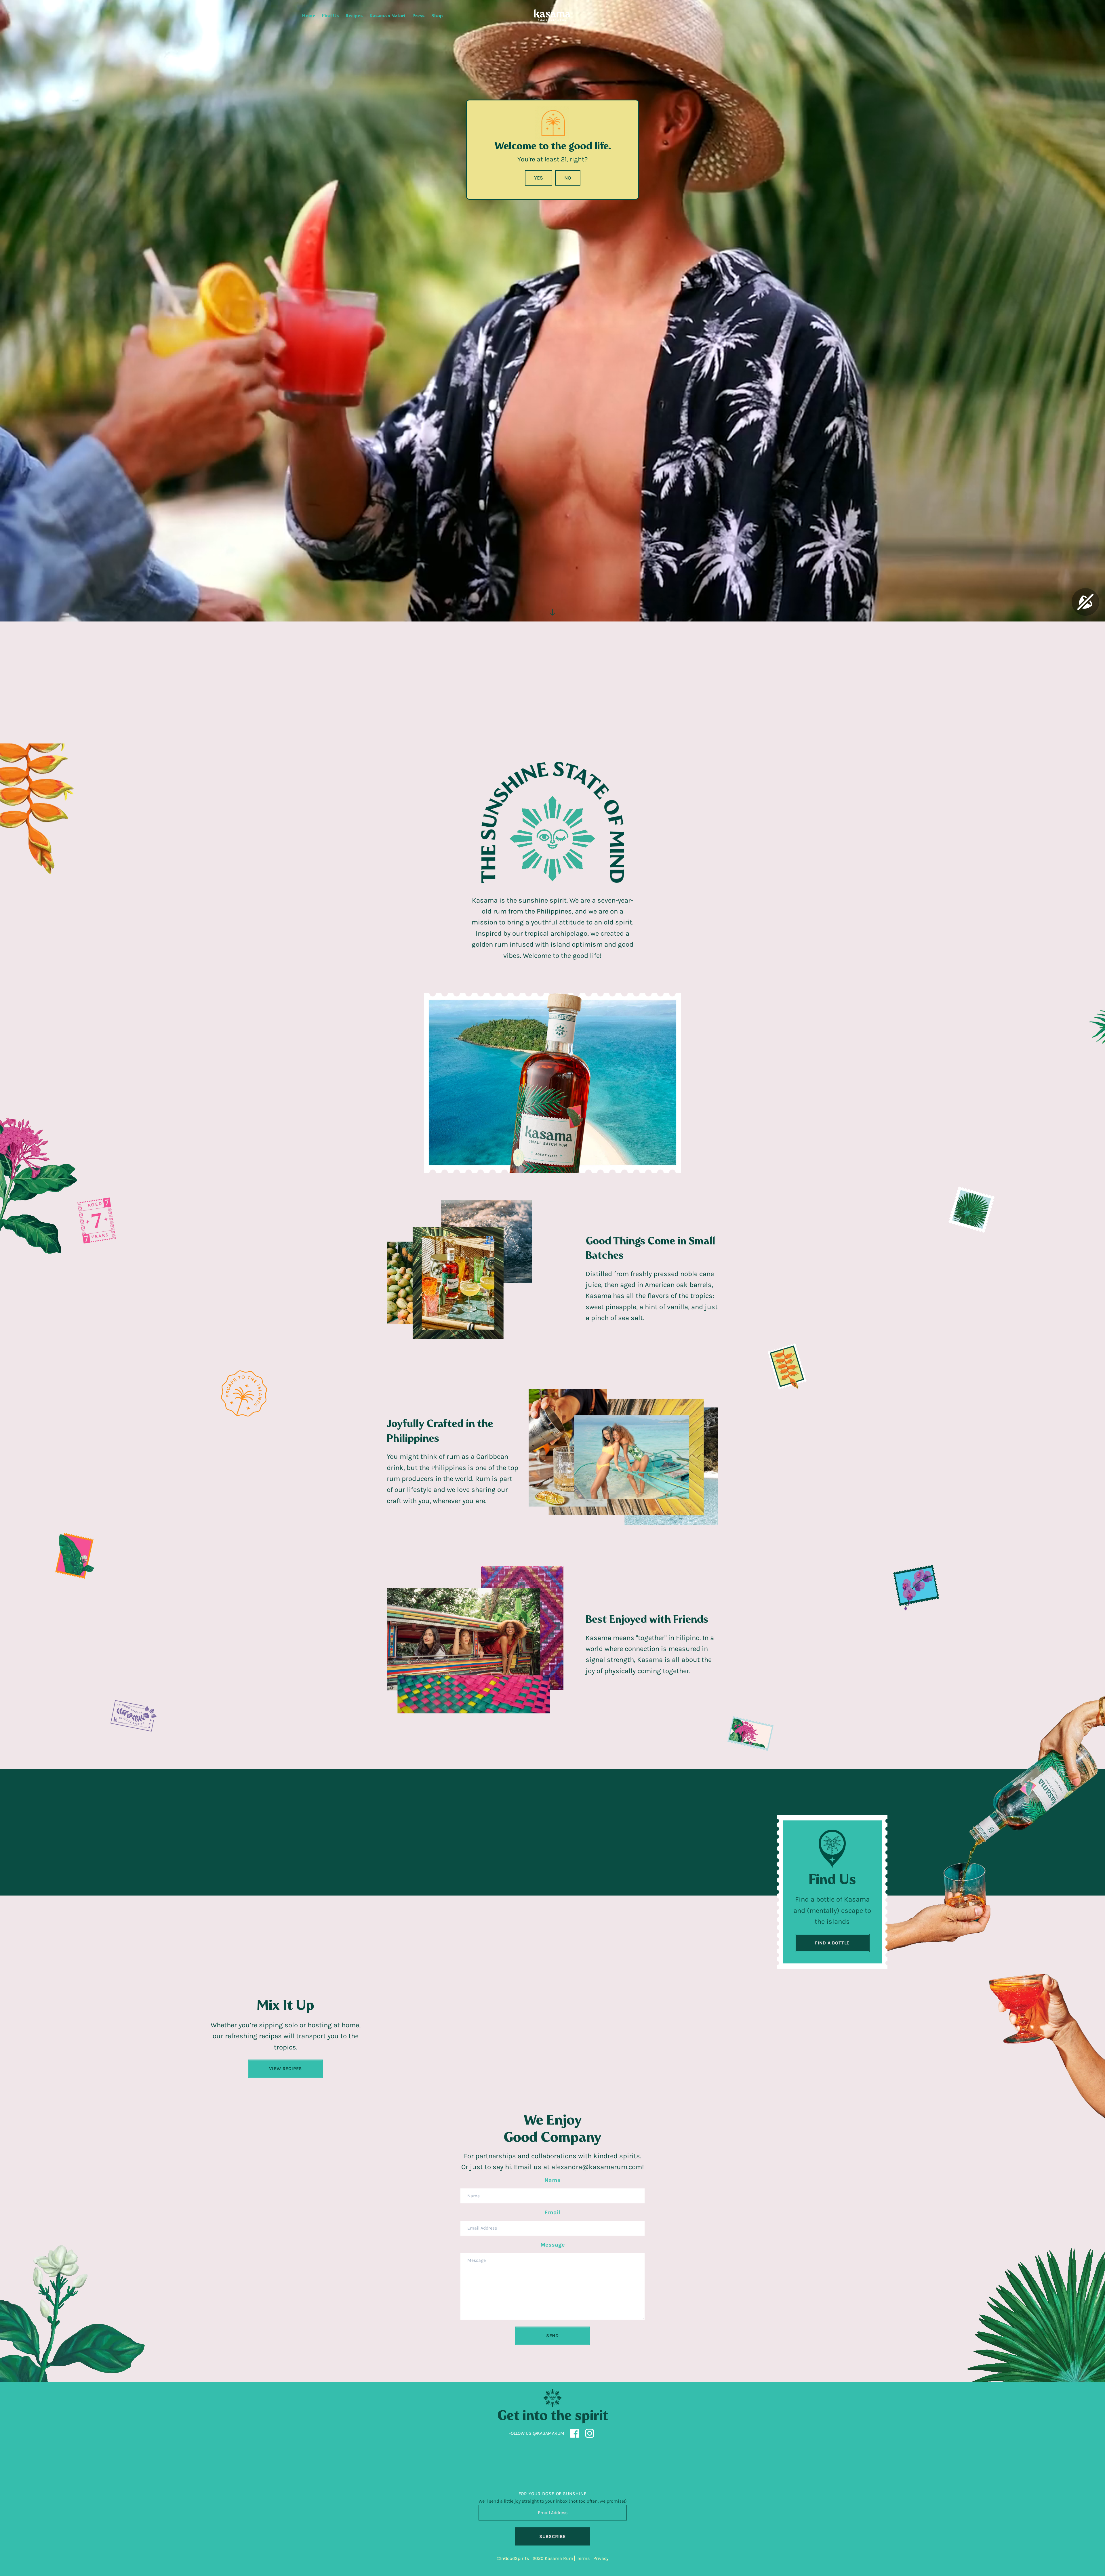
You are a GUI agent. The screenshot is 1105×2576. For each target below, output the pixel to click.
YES (539, 178)
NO (568, 178)
